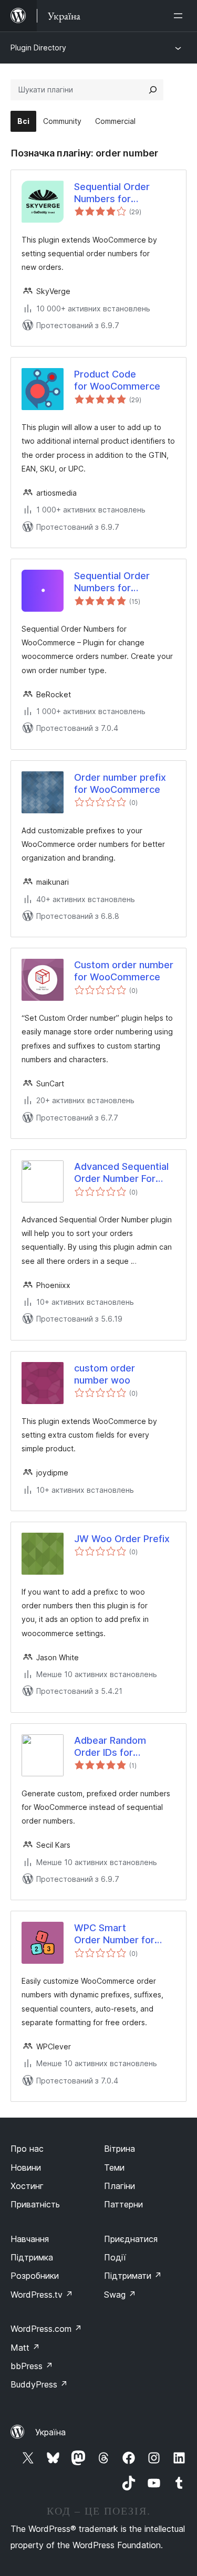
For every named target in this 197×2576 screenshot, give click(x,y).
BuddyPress (39, 2384)
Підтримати (133, 2276)
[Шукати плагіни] (153, 90)
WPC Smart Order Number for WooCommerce (114, 1934)
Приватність (35, 2204)
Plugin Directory (38, 48)
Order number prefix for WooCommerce (120, 783)
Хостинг (27, 2186)
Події (115, 2257)
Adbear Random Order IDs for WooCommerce (110, 1747)
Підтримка (32, 2257)
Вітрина (120, 2149)
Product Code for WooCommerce (117, 380)
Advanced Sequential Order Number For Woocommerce (121, 1173)
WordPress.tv (42, 2295)
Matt (25, 2348)
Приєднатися (131, 2239)
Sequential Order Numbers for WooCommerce (112, 193)
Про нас (27, 2149)
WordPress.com (46, 2329)
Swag (120, 2295)
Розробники (35, 2276)
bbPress (32, 2366)
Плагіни (120, 2186)
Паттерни (123, 2204)
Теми (114, 2167)
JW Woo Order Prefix (122, 1539)
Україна (50, 2432)
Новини (26, 2167)
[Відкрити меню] (180, 16)
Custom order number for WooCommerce (124, 971)
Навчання (30, 2239)
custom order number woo (105, 1374)
